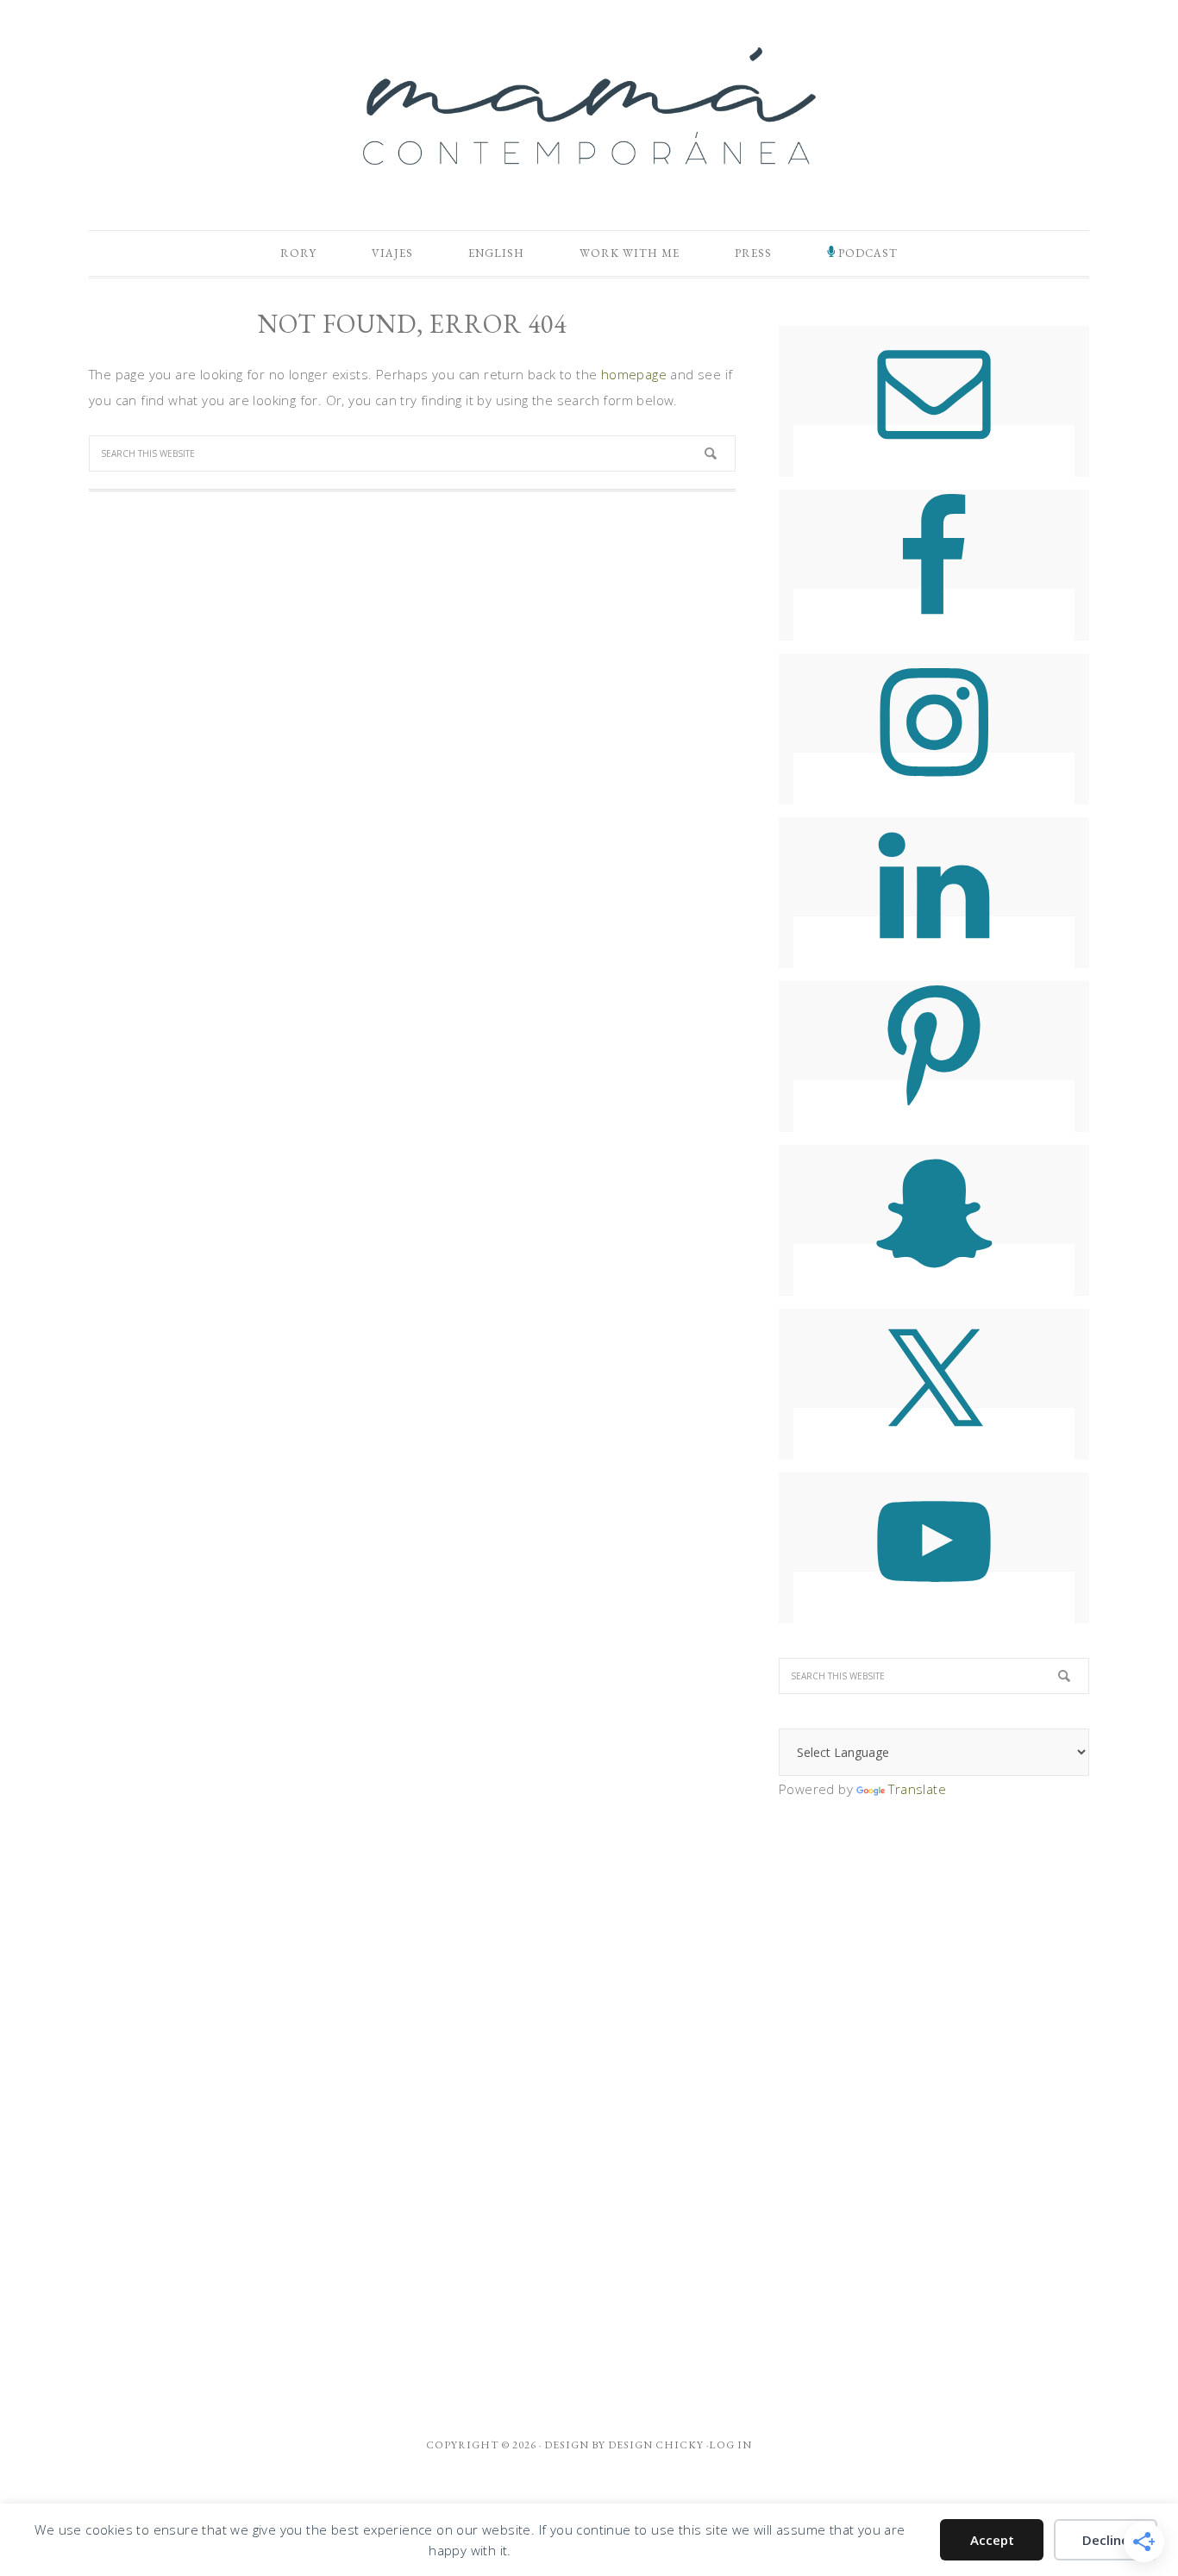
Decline (1106, 2540)
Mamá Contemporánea (589, 106)
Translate (917, 1789)
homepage (634, 374)
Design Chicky (656, 2445)
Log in (730, 2445)
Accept (992, 2540)
